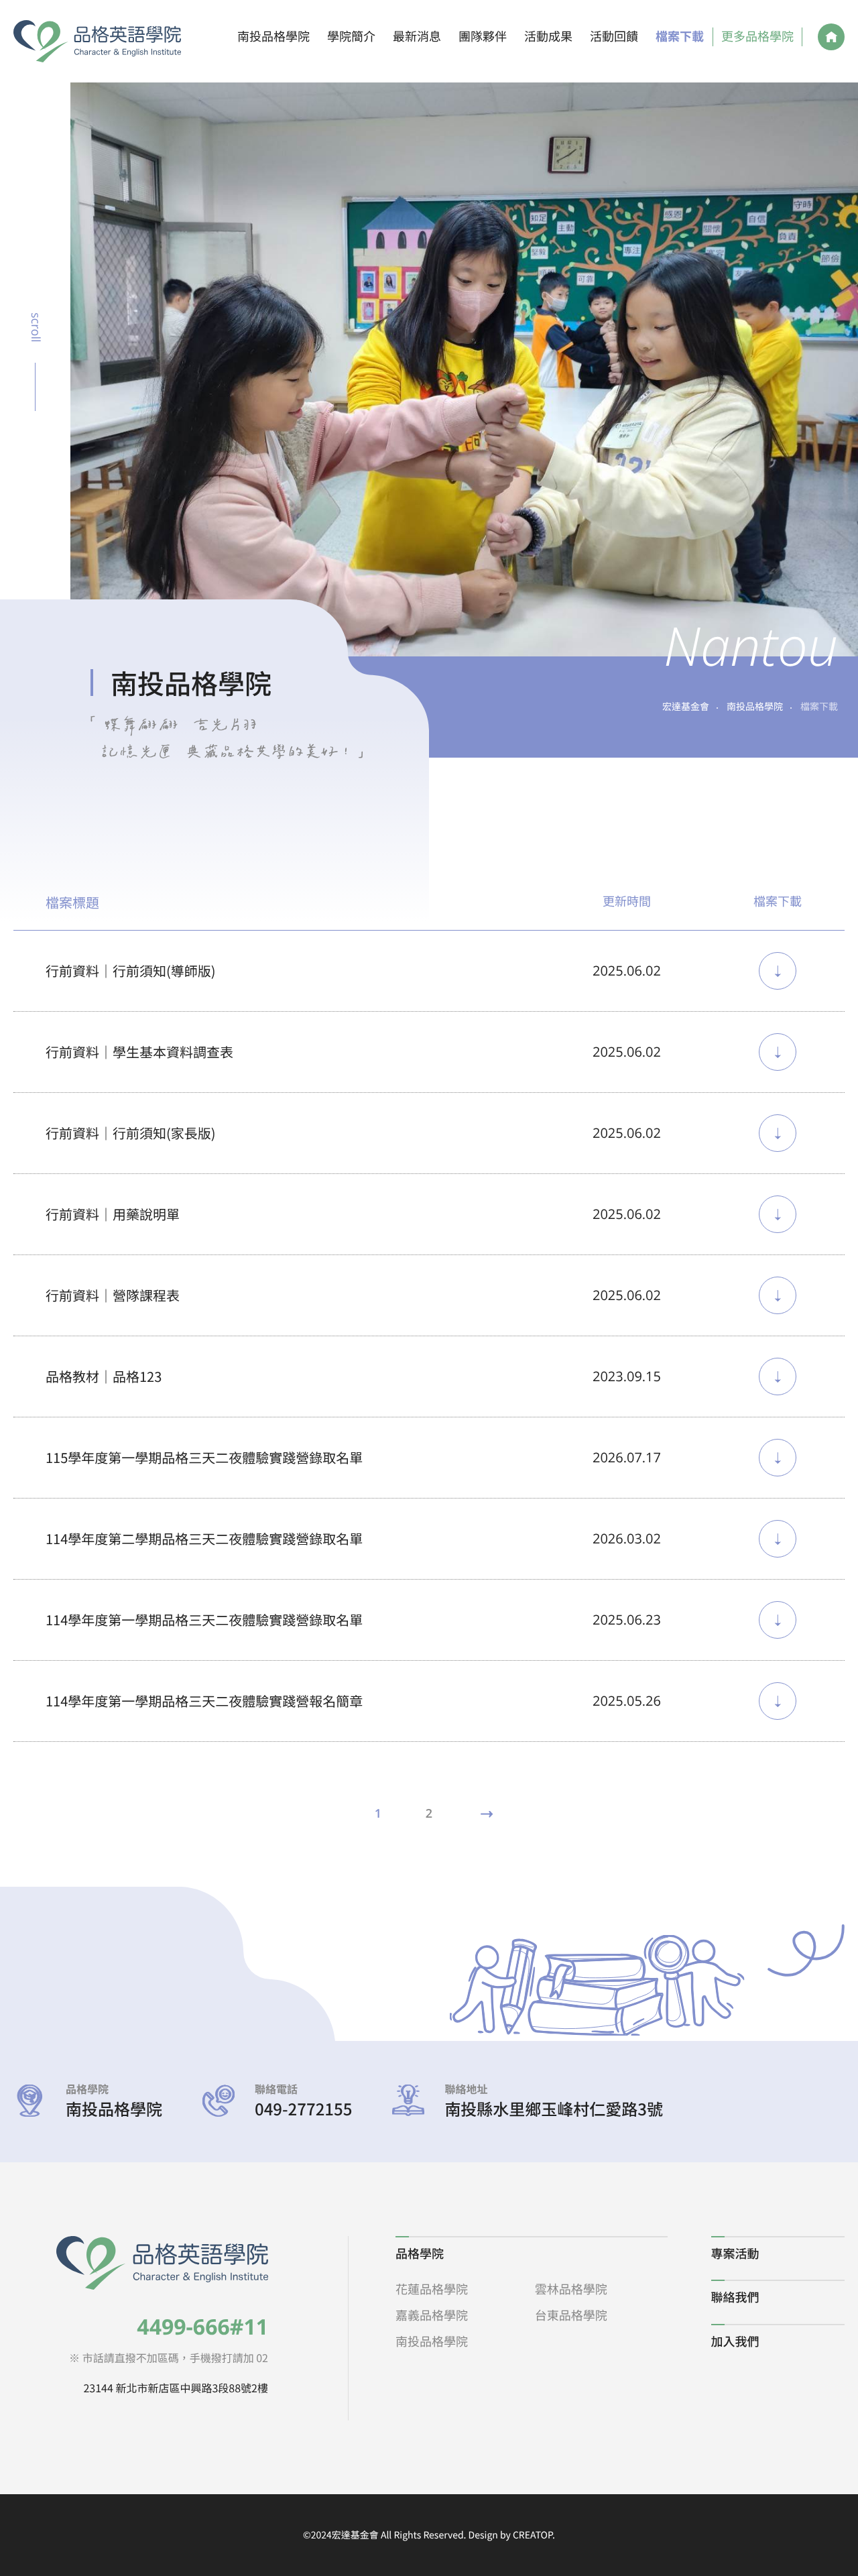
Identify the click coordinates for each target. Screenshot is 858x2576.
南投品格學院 (273, 37)
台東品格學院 (571, 2315)
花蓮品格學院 (432, 2289)
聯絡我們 (735, 2297)
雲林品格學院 (571, 2289)
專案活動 (735, 2253)
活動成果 (548, 37)
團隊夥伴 (483, 37)
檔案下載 (680, 37)
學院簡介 (351, 37)
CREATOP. (534, 2535)
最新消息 (417, 37)
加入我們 (735, 2341)
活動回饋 (614, 37)
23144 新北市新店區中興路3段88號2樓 (176, 2388)
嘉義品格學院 (432, 2315)
